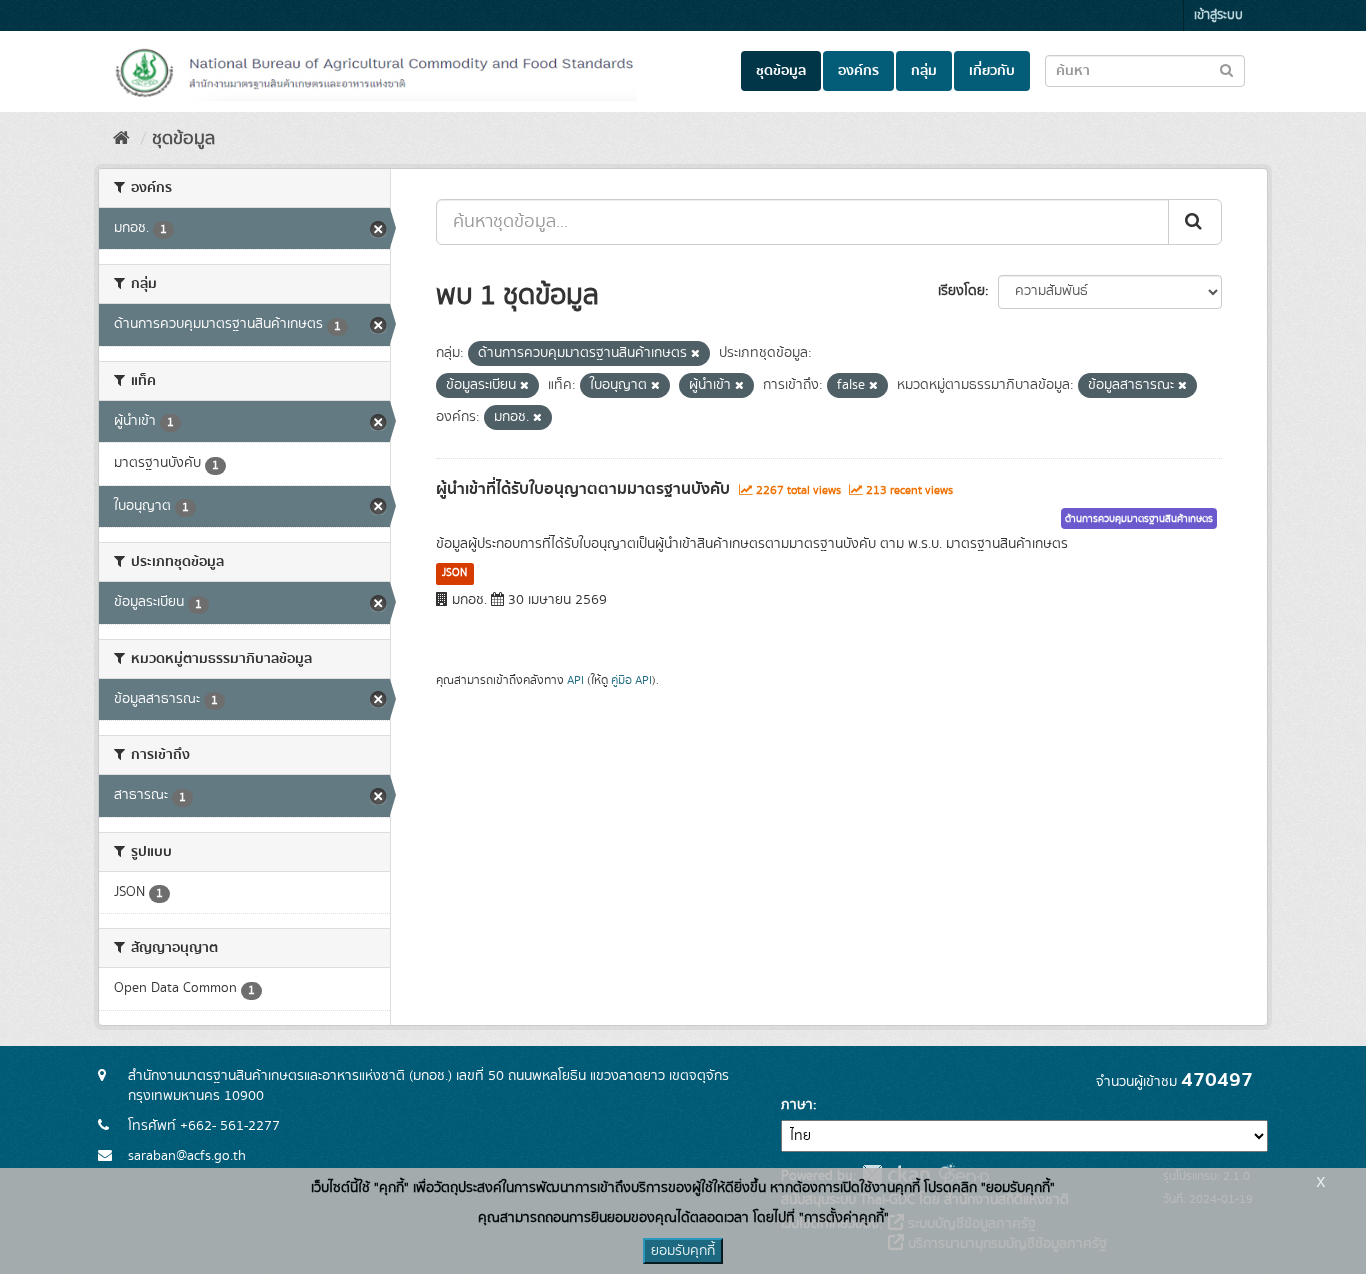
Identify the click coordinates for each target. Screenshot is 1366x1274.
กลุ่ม (924, 71)
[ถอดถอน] (695, 354)
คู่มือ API (631, 680)
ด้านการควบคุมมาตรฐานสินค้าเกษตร (1139, 519)
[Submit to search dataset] (1226, 69)
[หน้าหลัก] (121, 139)
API (575, 680)
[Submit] (1195, 222)
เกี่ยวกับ (992, 71)
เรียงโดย (961, 291)
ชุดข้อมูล (781, 71)
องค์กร (858, 71)
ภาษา (797, 1105)
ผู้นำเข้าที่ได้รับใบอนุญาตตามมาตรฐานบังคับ (583, 489)
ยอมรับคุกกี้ (683, 1251)
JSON (454, 573)
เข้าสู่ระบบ (1218, 15)
